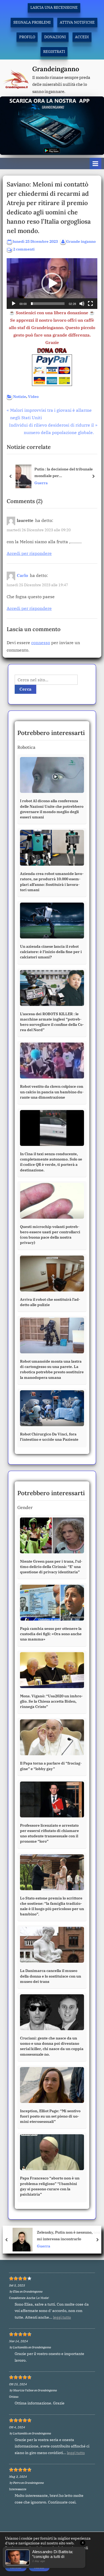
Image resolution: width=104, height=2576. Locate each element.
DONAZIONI (55, 37)
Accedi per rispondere (29, 553)
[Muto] (82, 304)
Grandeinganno (56, 69)
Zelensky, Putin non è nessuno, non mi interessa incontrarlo (67, 2235)
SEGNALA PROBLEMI (32, 22)
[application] (52, 284)
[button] (52, 283)
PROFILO (27, 37)
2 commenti (24, 250)
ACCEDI (82, 37)
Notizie (20, 397)
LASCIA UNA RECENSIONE (54, 7)
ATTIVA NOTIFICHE (77, 22)
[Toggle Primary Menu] (95, 163)
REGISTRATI (54, 52)
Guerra (41, 483)
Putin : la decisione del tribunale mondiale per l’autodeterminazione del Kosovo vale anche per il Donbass (64, 473)
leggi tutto (62, 2317)
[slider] (48, 304)
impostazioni (17, 2557)
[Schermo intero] (90, 304)
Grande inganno (81, 241)
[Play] (14, 304)
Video (33, 397)
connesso (41, 643)
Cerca (25, 689)
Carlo (22, 575)
